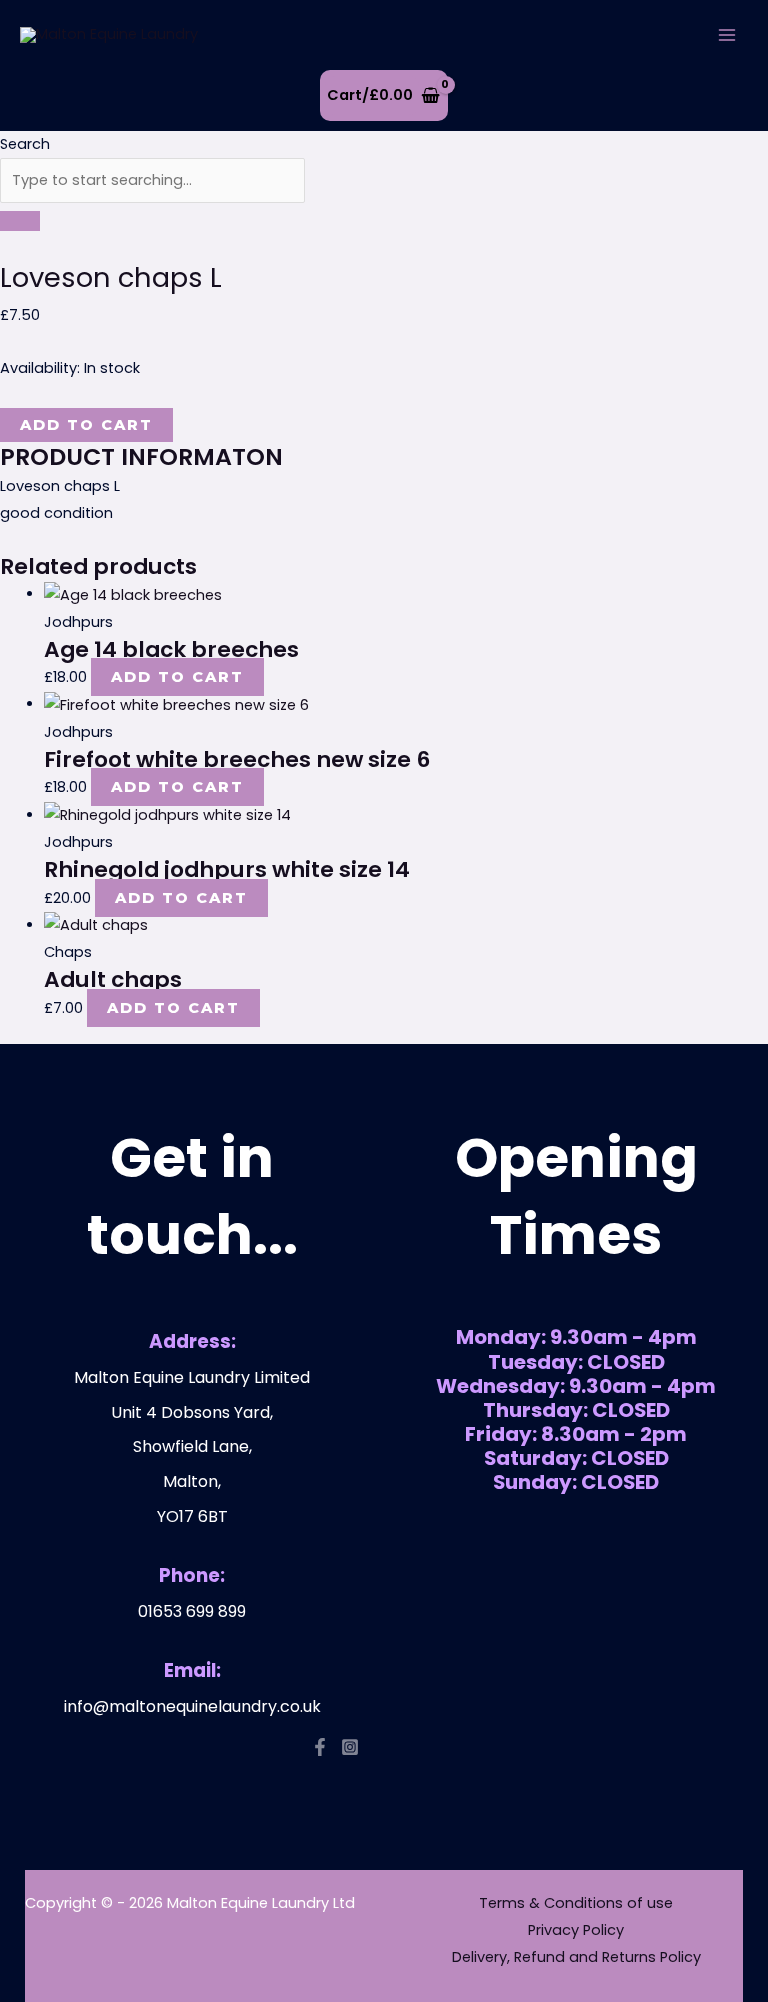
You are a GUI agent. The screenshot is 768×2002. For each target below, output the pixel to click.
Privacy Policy (576, 1930)
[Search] (20, 221)
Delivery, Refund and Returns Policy (576, 1957)
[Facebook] (320, 1747)
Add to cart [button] (177, 677)
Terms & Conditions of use (576, 1903)
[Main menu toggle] (727, 35)
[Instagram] (350, 1747)
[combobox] (152, 180)
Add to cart (86, 425)
